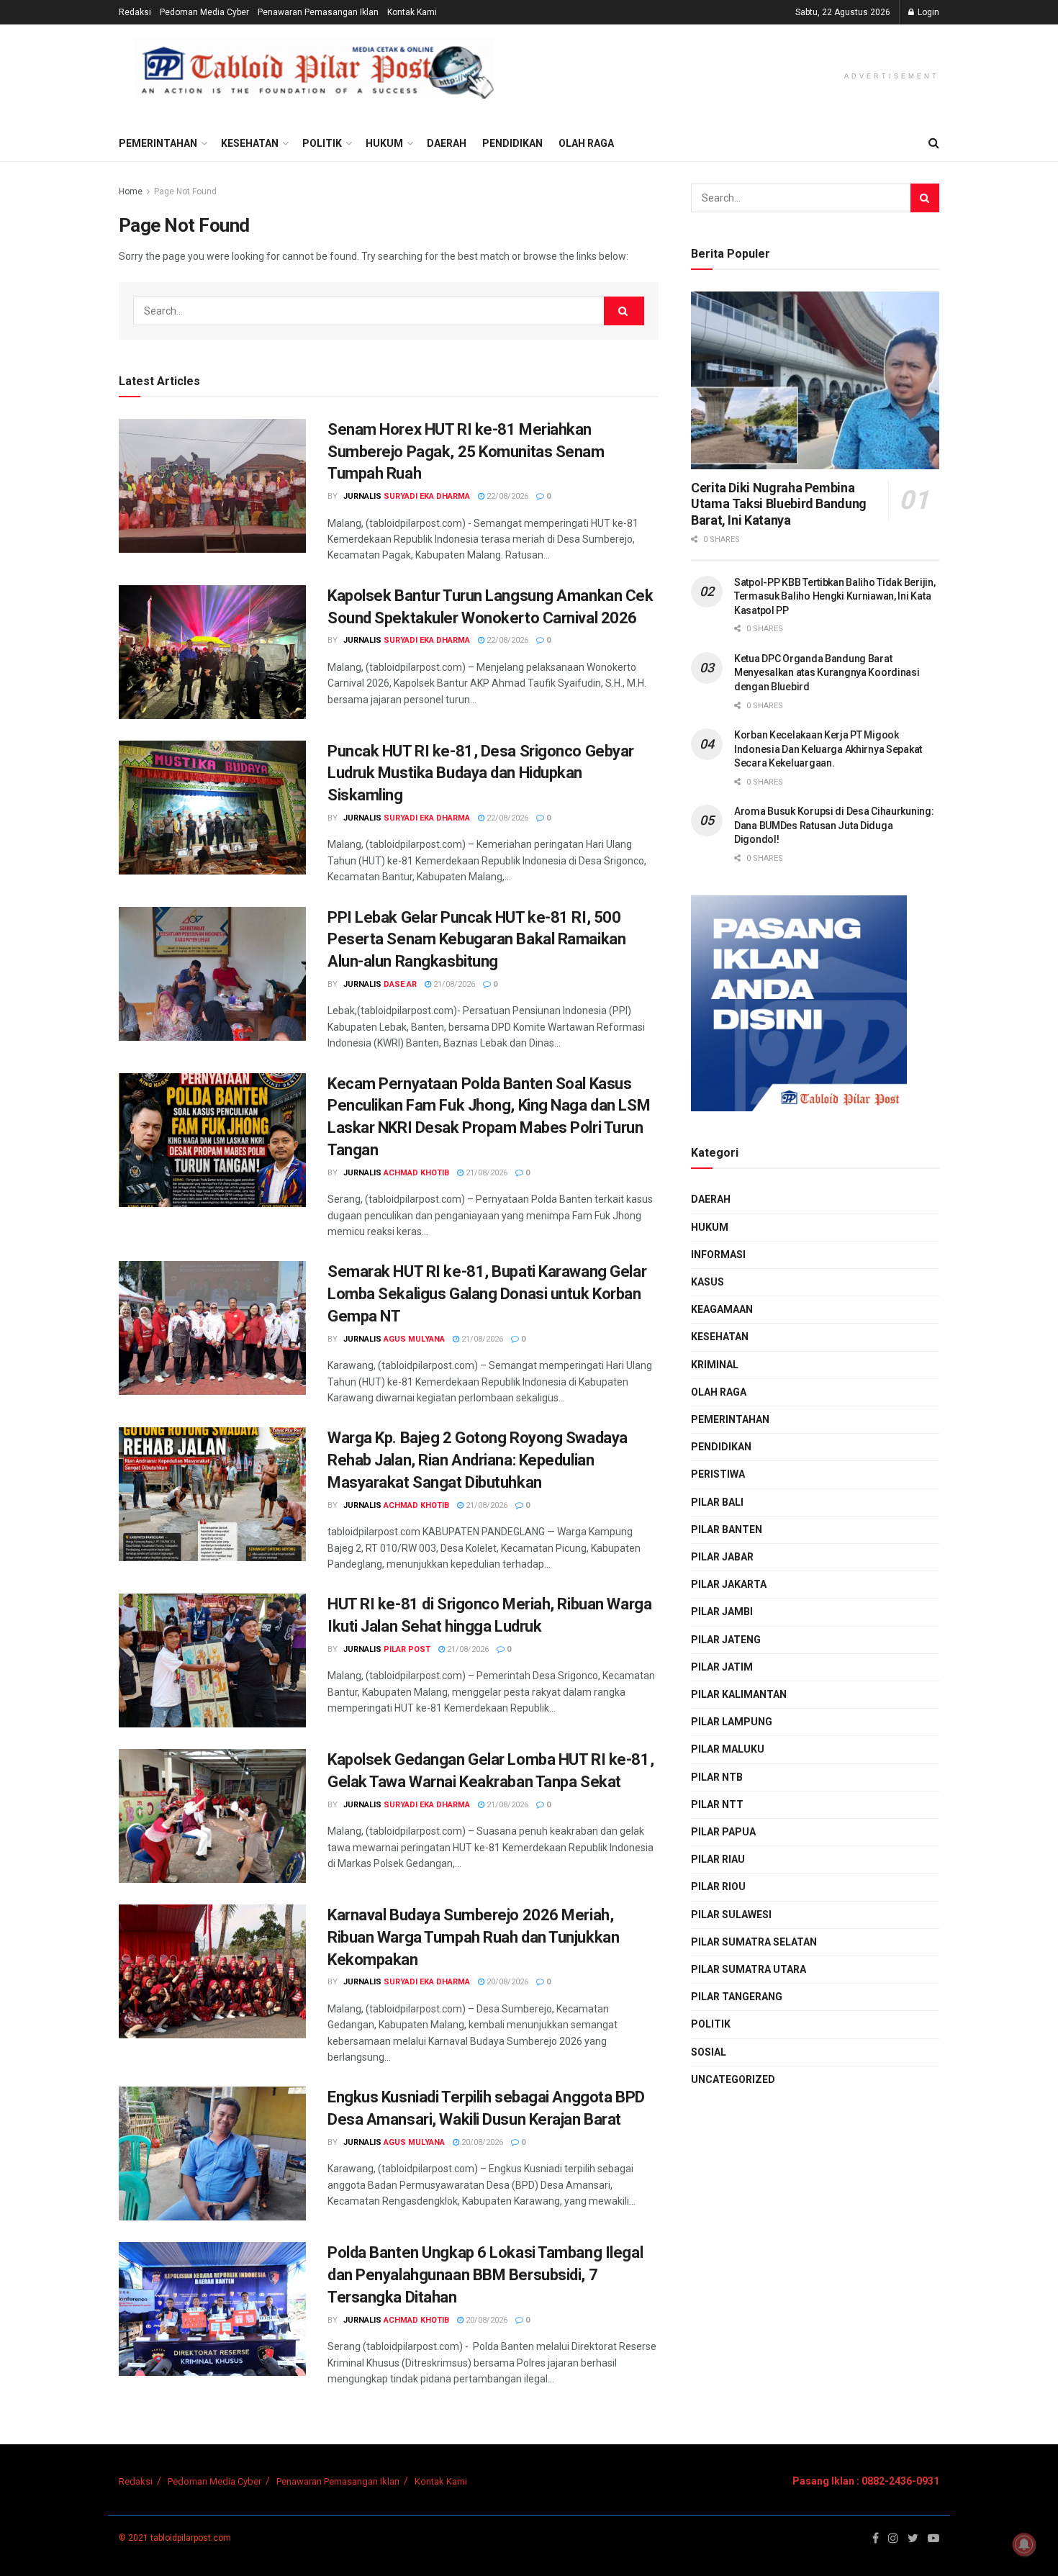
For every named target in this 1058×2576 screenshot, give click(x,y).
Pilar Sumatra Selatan (754, 1942)
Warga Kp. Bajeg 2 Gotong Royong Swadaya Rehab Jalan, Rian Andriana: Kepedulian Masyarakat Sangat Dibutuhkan (478, 1460)
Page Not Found (185, 191)
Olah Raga (586, 143)
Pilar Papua (723, 1832)
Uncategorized (733, 2079)
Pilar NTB (717, 1777)
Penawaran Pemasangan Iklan (318, 12)
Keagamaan (722, 1309)
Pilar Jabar (722, 1557)
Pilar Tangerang (737, 1997)
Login (927, 12)
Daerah (447, 143)
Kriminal (715, 1365)
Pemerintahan (158, 143)
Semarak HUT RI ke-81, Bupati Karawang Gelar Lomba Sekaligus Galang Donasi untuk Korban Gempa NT (487, 1294)
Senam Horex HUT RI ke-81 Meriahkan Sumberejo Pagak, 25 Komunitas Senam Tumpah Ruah (466, 452)
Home (131, 191)
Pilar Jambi (722, 1612)
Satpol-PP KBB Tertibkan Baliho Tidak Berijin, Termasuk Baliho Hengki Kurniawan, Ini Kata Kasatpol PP (835, 596)
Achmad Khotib (416, 1173)
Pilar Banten (727, 1529)
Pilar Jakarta (729, 1584)
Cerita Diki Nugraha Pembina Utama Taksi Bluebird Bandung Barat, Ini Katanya (779, 504)
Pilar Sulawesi (731, 1915)
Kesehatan (250, 143)
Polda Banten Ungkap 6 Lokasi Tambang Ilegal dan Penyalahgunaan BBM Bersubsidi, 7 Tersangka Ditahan (485, 2275)
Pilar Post (407, 1649)
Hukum (384, 143)
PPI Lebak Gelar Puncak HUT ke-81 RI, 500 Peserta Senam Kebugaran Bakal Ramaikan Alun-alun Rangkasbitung (476, 940)
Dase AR (400, 984)
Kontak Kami (412, 12)
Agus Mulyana (414, 1339)
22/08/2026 (506, 496)
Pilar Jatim (722, 1667)
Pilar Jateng (726, 1640)
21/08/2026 (453, 984)
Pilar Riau (718, 1859)
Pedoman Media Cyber (204, 12)
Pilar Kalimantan (739, 1694)
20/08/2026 (506, 1982)
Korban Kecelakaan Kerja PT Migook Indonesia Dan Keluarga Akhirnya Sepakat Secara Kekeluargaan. (828, 749)
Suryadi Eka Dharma (427, 496)
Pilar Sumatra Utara (749, 1969)
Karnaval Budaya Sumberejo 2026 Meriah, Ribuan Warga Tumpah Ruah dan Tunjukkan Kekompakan (473, 1937)
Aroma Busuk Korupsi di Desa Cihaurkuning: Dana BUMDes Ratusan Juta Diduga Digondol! (834, 825)
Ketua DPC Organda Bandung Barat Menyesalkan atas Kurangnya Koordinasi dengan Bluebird (827, 673)
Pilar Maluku (728, 1749)
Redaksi (135, 12)
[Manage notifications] (1024, 2544)
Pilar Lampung (732, 1722)
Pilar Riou (718, 1886)
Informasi (718, 1255)
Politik (322, 143)
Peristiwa (718, 1474)
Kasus (707, 1282)
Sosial (709, 2052)
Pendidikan (512, 143)
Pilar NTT (717, 1804)
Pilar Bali (717, 1502)
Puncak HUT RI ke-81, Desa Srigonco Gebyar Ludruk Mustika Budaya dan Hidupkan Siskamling (481, 773)
